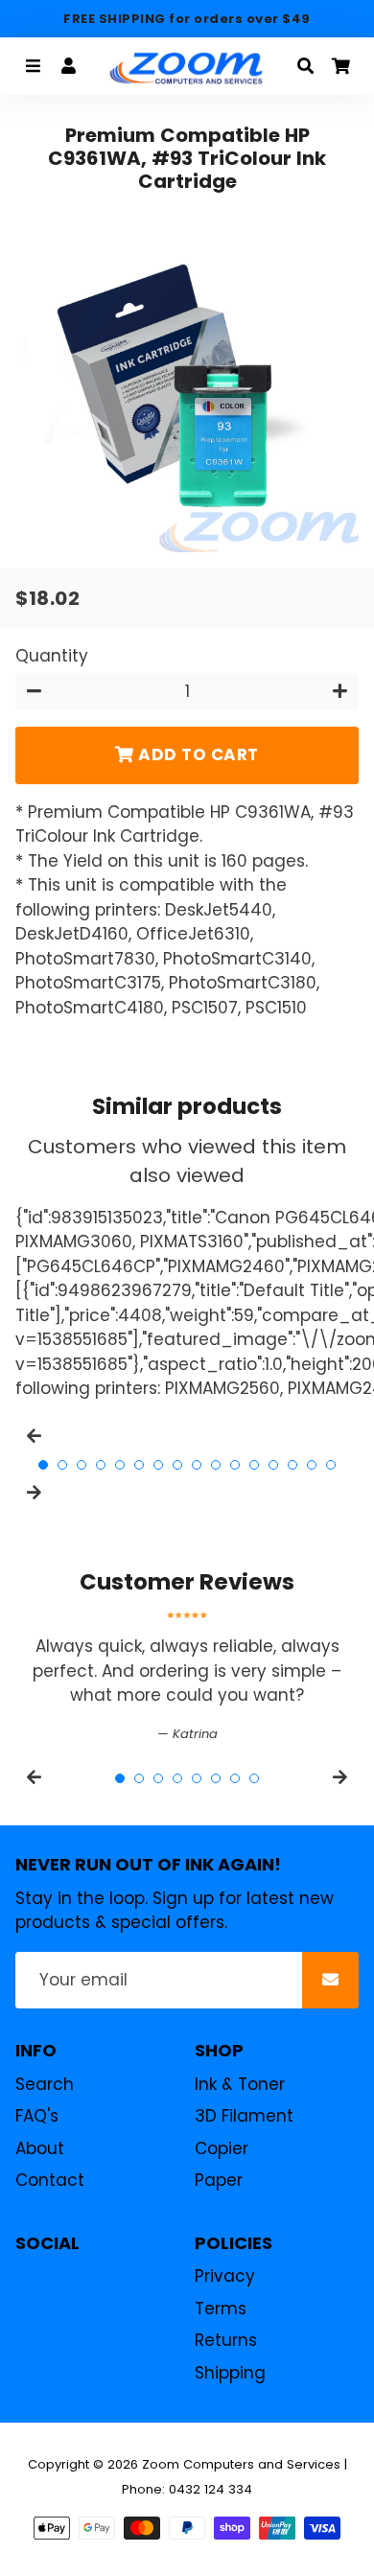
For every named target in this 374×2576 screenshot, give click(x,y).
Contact (50, 2180)
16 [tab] (331, 1465)
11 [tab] (235, 1465)
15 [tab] (312, 1465)
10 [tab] (216, 1465)
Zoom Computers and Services (241, 2464)
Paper (219, 2180)
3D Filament (244, 2116)
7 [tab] (158, 1465)
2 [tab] (62, 1465)
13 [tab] (273, 1465)
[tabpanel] (187, 1677)
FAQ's (37, 2116)
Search (45, 2084)
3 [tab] (82, 1465)
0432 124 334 (210, 2489)
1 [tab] (43, 1465)
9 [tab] (197, 1465)
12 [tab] (254, 1465)
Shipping (230, 2373)
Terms (221, 2309)
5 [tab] (120, 1465)
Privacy (225, 2276)
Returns (226, 2340)
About (40, 2148)
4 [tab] (101, 1465)
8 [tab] (177, 1465)
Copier (222, 2148)
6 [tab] (139, 1465)
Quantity (52, 656)
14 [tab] (292, 1465)
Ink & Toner (240, 2084)
